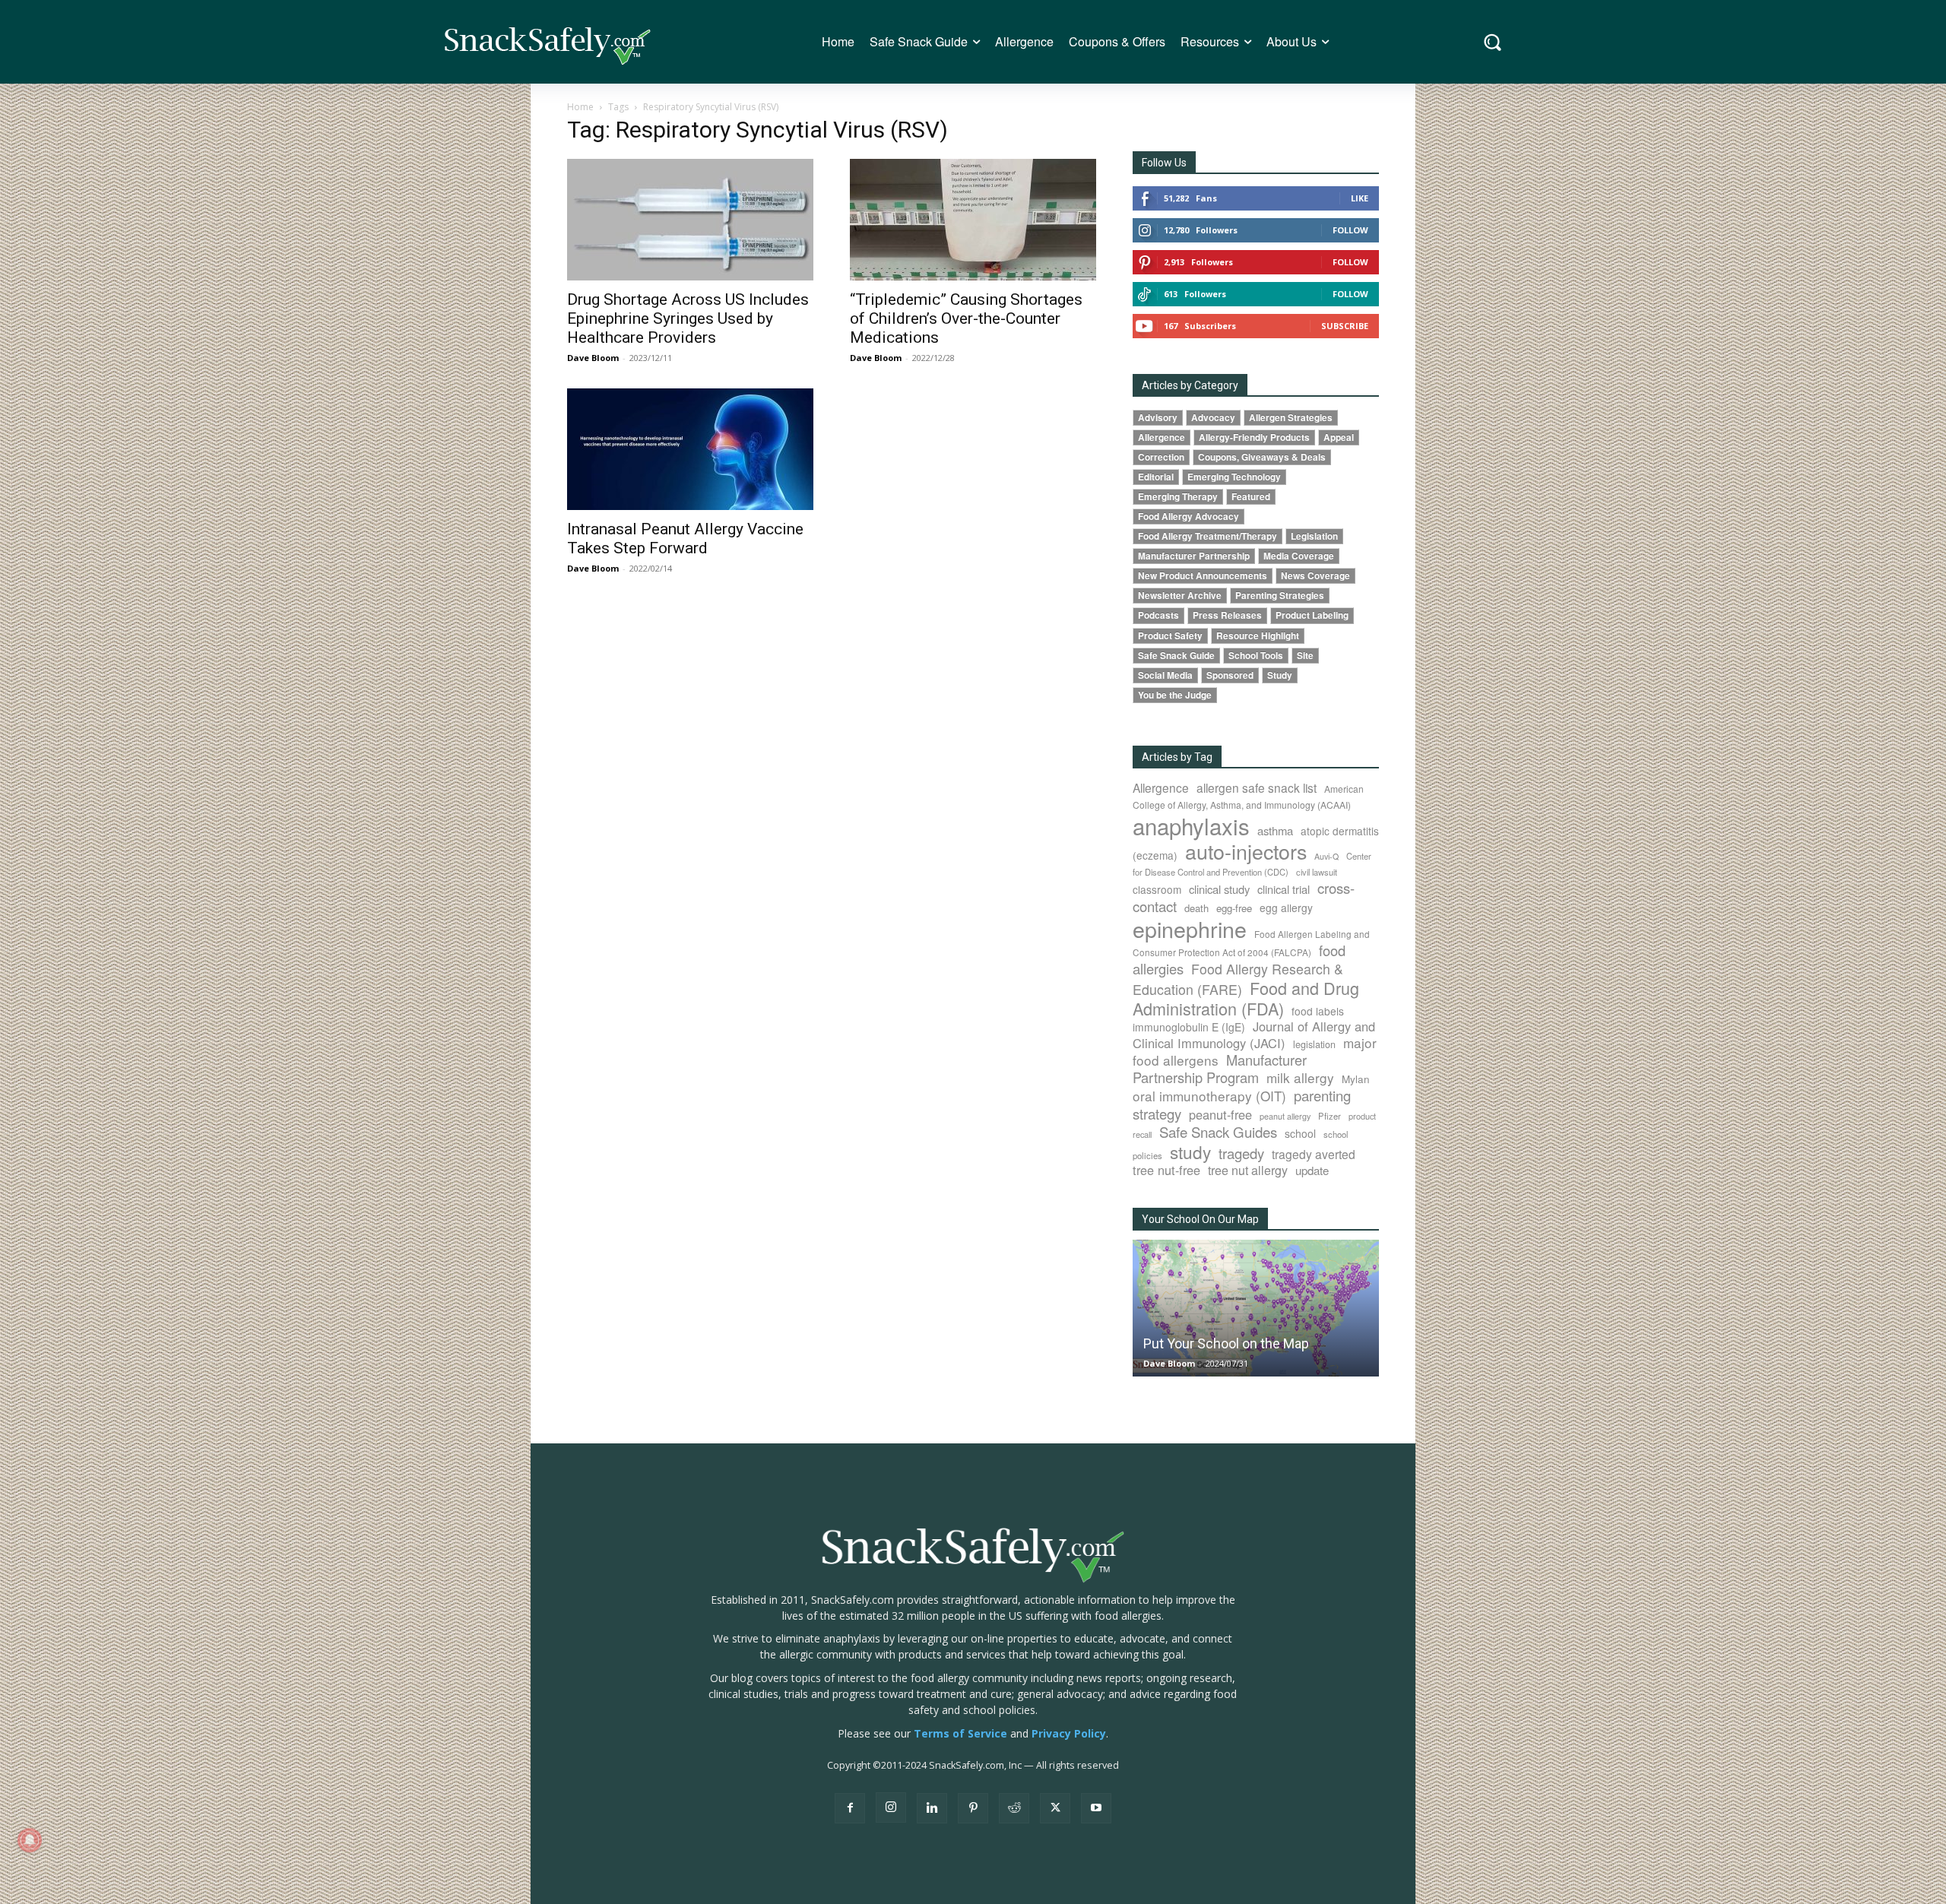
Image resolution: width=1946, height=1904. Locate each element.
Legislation (1314, 536)
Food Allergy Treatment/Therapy (1208, 536)
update (1312, 1170)
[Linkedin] (932, 1808)
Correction (1161, 457)
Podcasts (1158, 615)
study (1190, 1152)
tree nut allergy (1248, 1170)
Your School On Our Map (1200, 1219)
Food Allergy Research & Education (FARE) (1238, 979)
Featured (1251, 497)
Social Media (1165, 675)
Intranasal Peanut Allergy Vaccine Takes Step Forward (685, 539)
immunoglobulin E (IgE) (1189, 1027)
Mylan (1356, 1079)
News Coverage (1315, 576)
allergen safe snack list (1257, 787)
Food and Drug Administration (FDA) (1246, 998)
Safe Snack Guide (1176, 656)
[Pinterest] (973, 1808)
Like (1360, 198)
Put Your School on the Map (1226, 1343)
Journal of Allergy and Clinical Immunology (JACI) (1254, 1034)
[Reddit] (1014, 1808)
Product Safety (1170, 636)
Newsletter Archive (1180, 596)
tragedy (1241, 1153)
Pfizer (1330, 1116)
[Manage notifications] (30, 1840)
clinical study (1219, 889)
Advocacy (1213, 418)
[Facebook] (850, 1808)
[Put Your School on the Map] (1256, 1308)
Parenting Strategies (1280, 596)
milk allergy (1300, 1077)
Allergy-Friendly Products (1254, 437)
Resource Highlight (1258, 636)
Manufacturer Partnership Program (1220, 1068)
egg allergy (1286, 908)
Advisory (1158, 418)
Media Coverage (1299, 556)
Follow (1350, 230)
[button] (1493, 42)
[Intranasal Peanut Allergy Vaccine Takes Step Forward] (690, 449)
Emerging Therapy (1178, 497)
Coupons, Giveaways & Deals (1262, 457)
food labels (1318, 1011)
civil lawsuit (1317, 872)
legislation (1314, 1044)
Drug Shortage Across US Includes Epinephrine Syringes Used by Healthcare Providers (688, 318)
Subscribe (1345, 326)
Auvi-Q (1326, 856)
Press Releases (1227, 615)
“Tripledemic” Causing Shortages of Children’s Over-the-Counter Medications (966, 318)
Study (1280, 675)
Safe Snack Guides (1218, 1131)
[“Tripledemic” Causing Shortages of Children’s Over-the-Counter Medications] (973, 220)
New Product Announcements (1203, 576)
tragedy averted (1314, 1154)
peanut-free (1220, 1114)
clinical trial (1284, 889)
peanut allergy (1285, 1116)
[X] (1055, 1808)
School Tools (1256, 656)
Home (580, 107)
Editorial (1156, 477)
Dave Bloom (593, 358)
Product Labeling (1312, 615)
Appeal (1339, 437)
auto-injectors (1246, 851)
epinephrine (1190, 928)
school (1300, 1133)
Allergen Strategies (1291, 418)
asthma (1275, 830)
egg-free (1234, 908)
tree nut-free (1166, 1170)
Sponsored (1230, 675)
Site (1305, 656)
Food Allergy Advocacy (1189, 516)
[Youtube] (1096, 1808)
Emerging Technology (1234, 477)
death (1196, 908)
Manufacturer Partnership (1194, 556)
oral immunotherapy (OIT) (1209, 1096)
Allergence (1162, 437)
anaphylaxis (1191, 825)
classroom (1157, 889)
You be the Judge (1175, 695)
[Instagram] (891, 1807)
